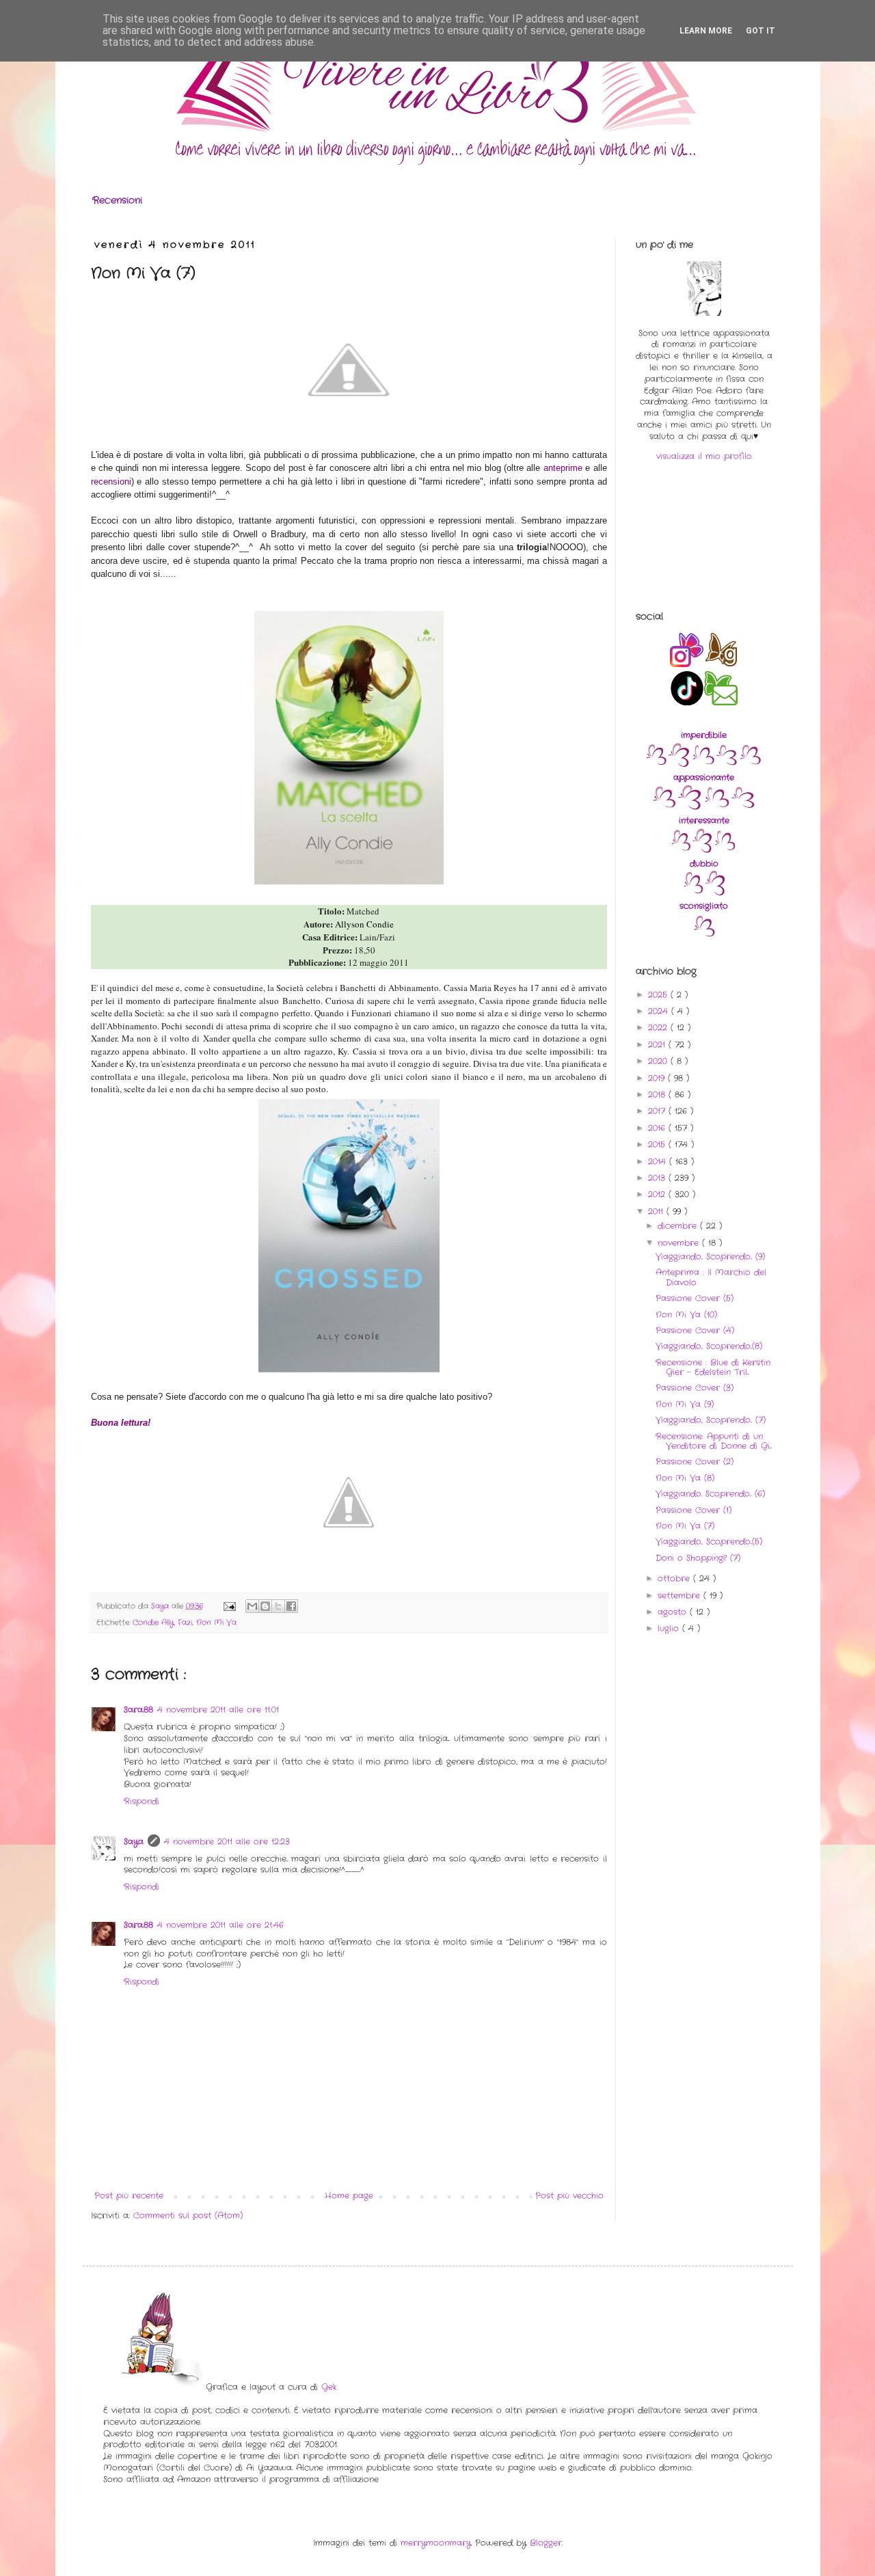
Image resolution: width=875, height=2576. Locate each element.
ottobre (675, 1578)
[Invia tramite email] (252, 1606)
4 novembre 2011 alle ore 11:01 (218, 1710)
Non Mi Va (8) (685, 1478)
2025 (659, 995)
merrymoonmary (436, 2543)
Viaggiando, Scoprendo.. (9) (710, 1257)
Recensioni (117, 200)
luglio (670, 1628)
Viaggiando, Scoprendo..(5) (709, 1542)
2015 (658, 1144)
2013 (658, 1178)
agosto (674, 1612)
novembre (680, 1243)
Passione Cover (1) (694, 1510)
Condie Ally (153, 1623)
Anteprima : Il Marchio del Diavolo (711, 1277)
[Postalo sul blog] (265, 1606)
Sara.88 (138, 1710)
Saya (134, 1842)
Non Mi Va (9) (685, 1404)
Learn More (706, 31)
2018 (658, 1095)
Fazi (185, 1623)
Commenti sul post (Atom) (188, 2215)
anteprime (563, 468)
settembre (681, 1596)
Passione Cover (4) (695, 1330)
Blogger (546, 2543)
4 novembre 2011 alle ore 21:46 (220, 1925)
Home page (349, 2196)
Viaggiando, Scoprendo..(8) (709, 1346)
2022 (659, 1028)
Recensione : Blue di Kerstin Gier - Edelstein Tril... (713, 1367)
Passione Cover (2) (695, 1462)
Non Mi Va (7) (685, 1526)
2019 (658, 1078)
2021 (658, 1045)
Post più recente (129, 2196)
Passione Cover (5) (695, 1298)
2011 (657, 1211)
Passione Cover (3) (695, 1388)
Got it (760, 31)
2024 (660, 1011)
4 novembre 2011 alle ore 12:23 (227, 1842)
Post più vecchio (569, 2196)
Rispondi (142, 1801)
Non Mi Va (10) (686, 1315)
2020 (659, 1061)
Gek (329, 2387)
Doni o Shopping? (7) (698, 1558)
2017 (658, 1111)
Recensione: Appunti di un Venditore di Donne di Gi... (714, 1441)
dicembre (679, 1226)
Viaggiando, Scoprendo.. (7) (711, 1420)
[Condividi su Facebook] (291, 1606)
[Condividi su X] (278, 1606)
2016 (658, 1128)
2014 (659, 1162)
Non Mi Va (216, 1623)
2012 (658, 1194)
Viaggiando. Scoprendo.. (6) (710, 1494)
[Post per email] (229, 1606)
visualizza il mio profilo (704, 456)
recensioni (111, 482)
